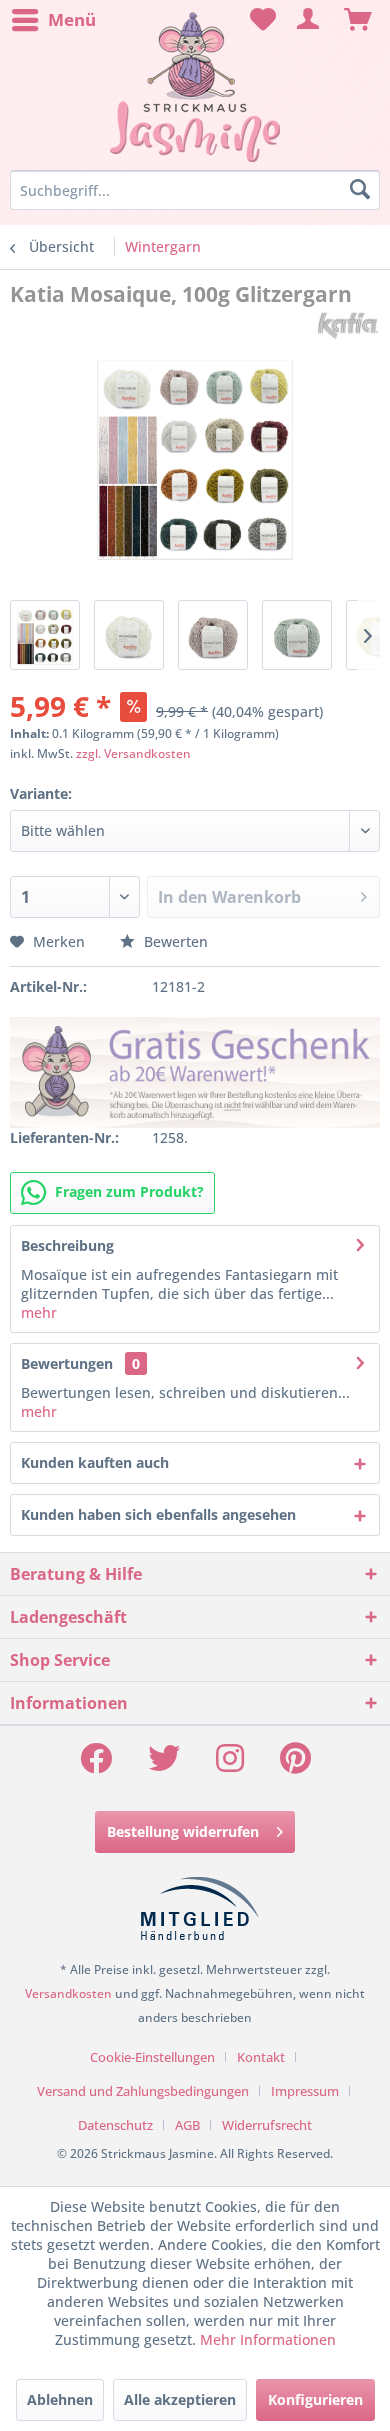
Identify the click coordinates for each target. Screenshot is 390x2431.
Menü (72, 19)
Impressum (305, 2091)
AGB (187, 2125)
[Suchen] (360, 190)
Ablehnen (60, 2399)
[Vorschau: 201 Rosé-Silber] (213, 635)
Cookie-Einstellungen (152, 2057)
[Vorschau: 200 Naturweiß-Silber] (129, 635)
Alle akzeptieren (180, 2399)
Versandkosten (68, 1993)
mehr (39, 1312)
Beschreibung (67, 1245)
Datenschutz (115, 2125)
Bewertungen (67, 1363)
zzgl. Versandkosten (133, 753)
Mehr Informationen (268, 2339)
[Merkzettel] (260, 20)
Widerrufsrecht (267, 2125)
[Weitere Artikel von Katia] (348, 325)
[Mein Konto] (309, 20)
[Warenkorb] (358, 20)
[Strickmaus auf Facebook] (96, 1764)
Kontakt (261, 2057)
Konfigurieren (315, 2399)
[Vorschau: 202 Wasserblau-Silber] (297, 635)
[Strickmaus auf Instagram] (230, 1764)
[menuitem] (53, 20)
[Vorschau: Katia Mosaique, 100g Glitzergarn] (45, 635)
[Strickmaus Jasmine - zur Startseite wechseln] (194, 87)
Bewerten (174, 941)
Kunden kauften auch (95, 1462)
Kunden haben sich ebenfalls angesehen (158, 1514)
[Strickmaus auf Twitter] (164, 1764)
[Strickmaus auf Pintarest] (295, 1764)
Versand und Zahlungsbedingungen (143, 2091)
